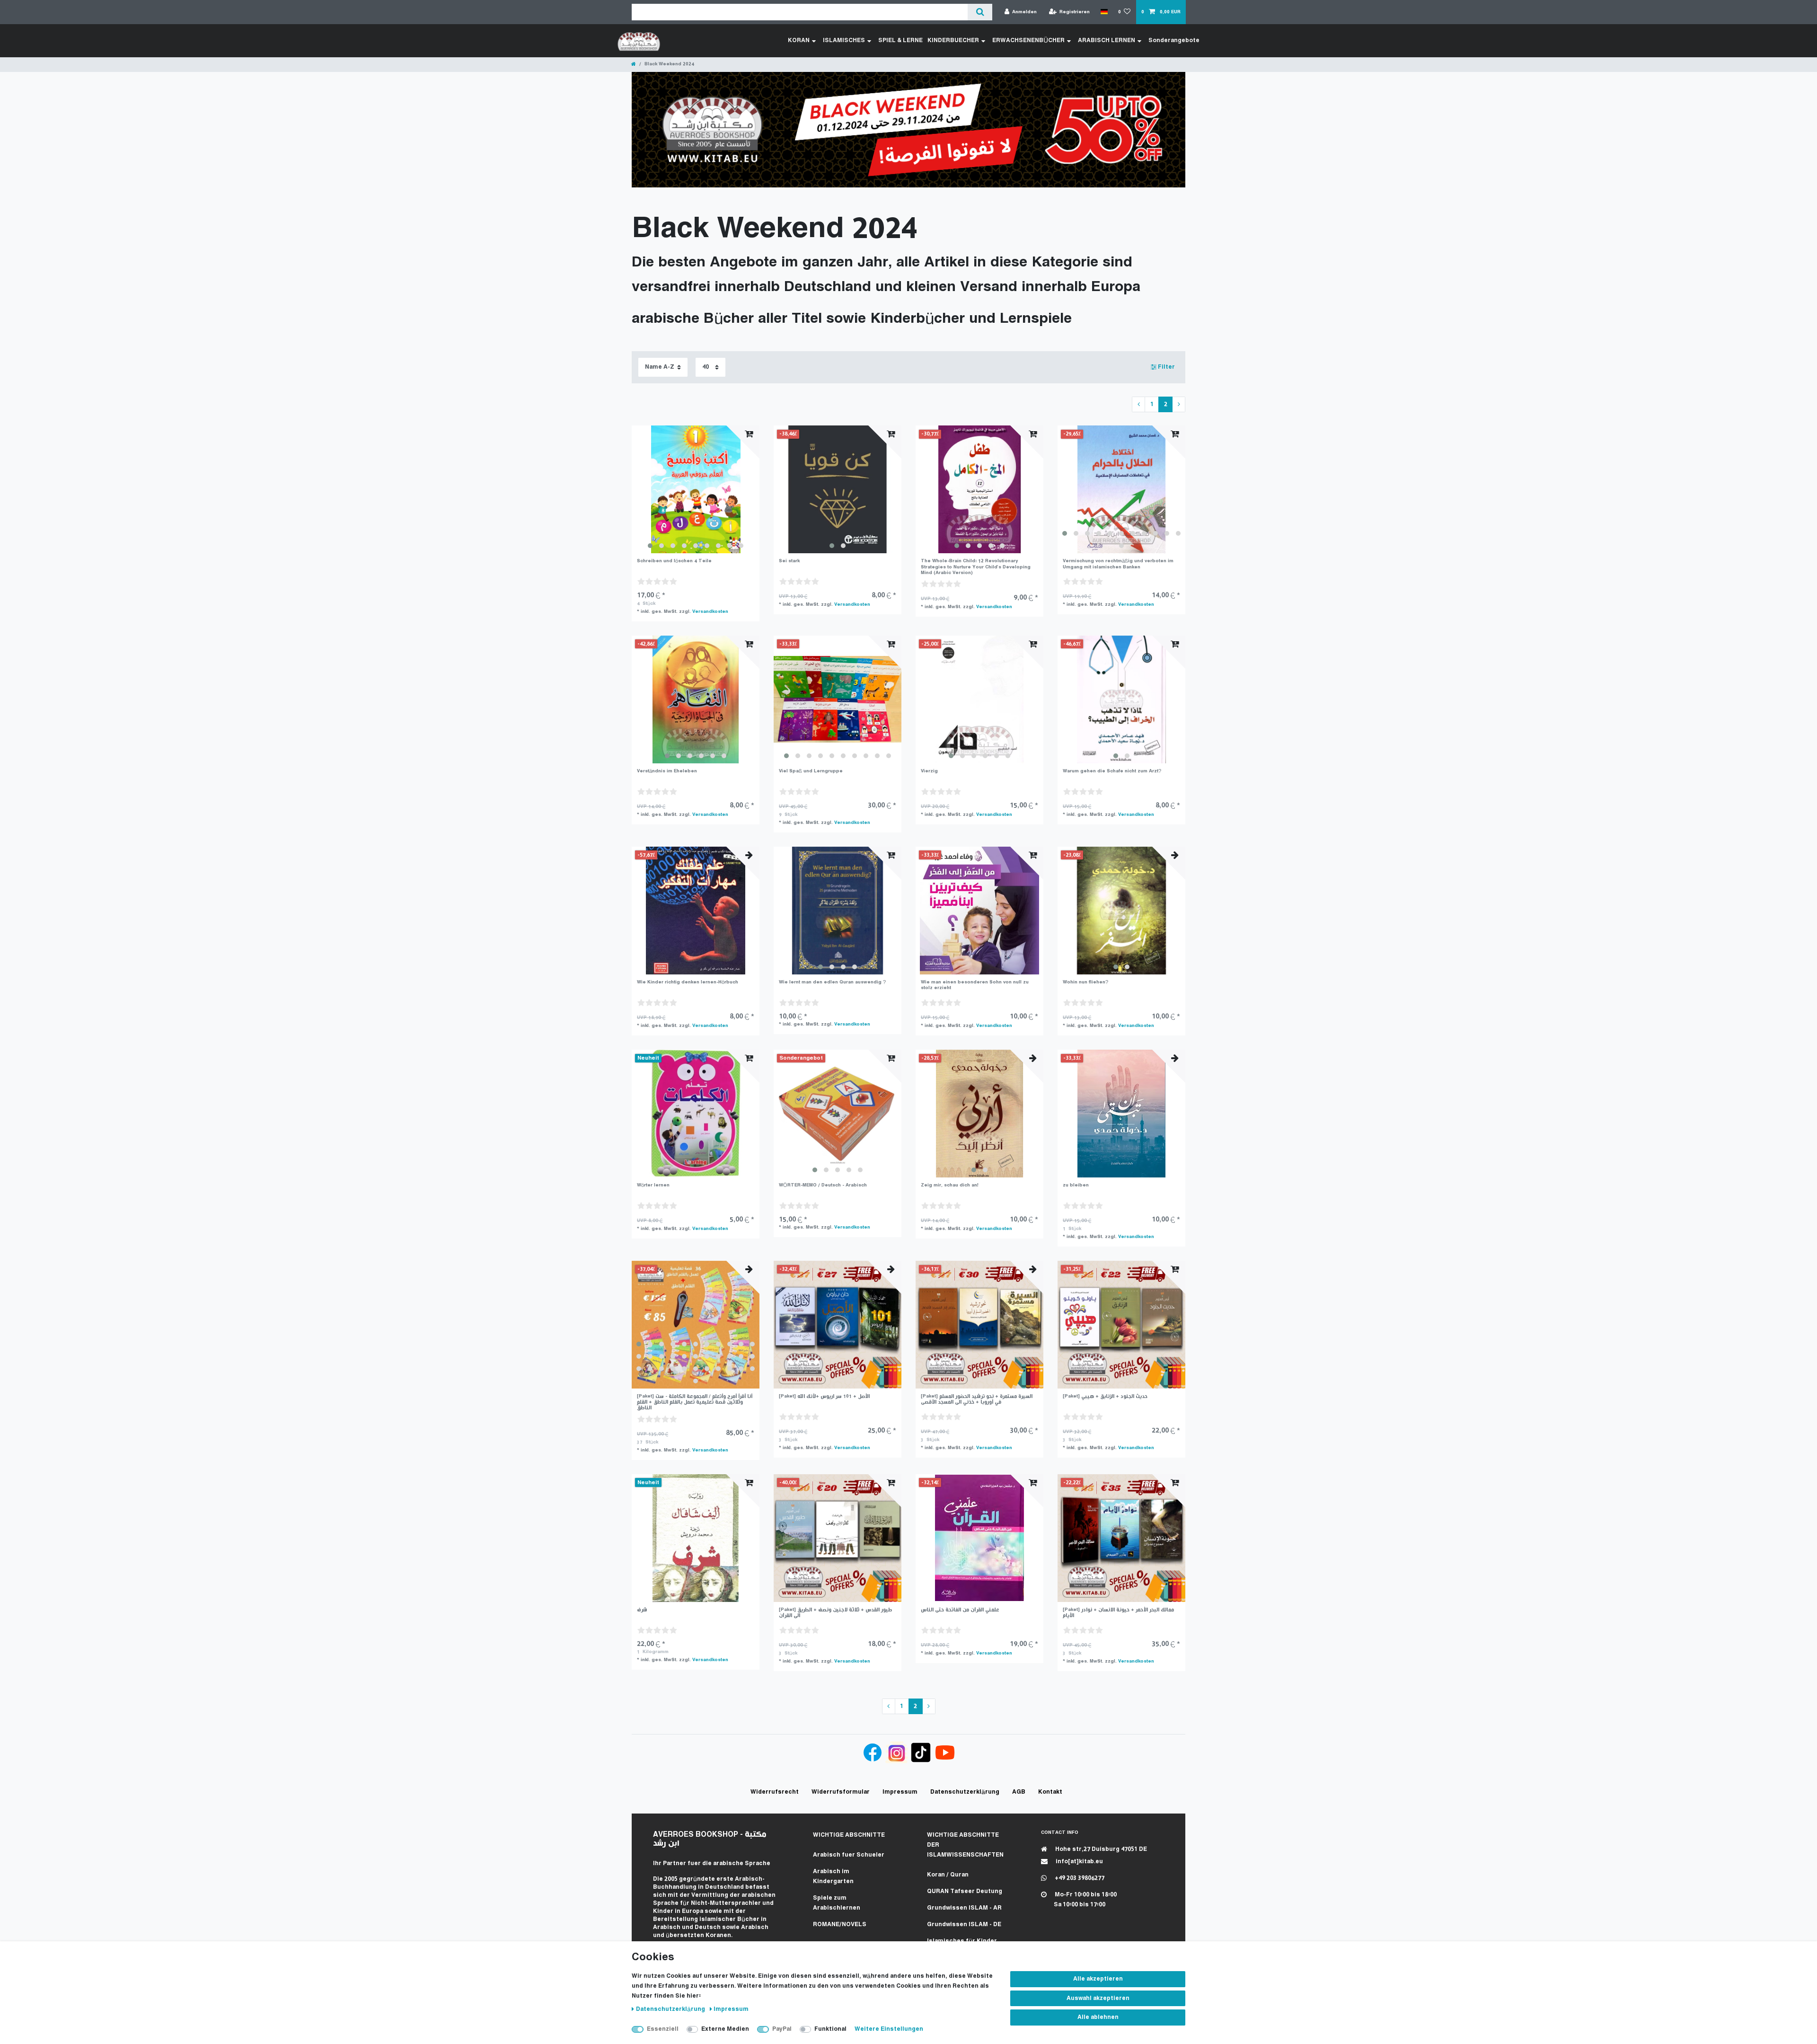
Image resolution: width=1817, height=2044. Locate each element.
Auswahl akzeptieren (1098, 1998)
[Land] (1104, 12)
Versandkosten (710, 612)
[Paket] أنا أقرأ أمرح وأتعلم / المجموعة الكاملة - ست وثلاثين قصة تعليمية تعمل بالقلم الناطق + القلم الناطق (695, 1402)
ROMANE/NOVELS (840, 1925)
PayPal (782, 2029)
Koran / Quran (948, 1875)
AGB (1019, 1792)
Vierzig (929, 771)
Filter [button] (1166, 367)
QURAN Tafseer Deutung (965, 1891)
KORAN (799, 40)
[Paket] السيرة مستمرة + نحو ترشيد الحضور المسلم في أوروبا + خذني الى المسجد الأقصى (977, 1399)
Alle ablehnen (1098, 2017)
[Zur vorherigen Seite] (1138, 405)
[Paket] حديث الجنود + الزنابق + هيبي (1105, 1396)
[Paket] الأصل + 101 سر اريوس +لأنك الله (824, 1396)
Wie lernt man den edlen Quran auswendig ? (832, 982)
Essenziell (663, 2029)
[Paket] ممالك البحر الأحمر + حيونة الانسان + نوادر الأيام (1118, 1613)
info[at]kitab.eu (1079, 1862)
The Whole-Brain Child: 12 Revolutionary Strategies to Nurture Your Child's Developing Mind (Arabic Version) (976, 567)
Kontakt (1050, 1792)
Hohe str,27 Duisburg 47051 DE (1100, 1849)
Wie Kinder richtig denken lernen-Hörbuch (688, 982)
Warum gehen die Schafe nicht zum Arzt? (1112, 771)
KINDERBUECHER (953, 40)
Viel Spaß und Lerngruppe (811, 771)
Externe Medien (725, 2029)
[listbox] (696, 489)
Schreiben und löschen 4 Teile (674, 561)
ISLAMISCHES (844, 40)
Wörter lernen (653, 1185)
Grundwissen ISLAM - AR (964, 1908)
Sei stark (789, 561)
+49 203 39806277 (1079, 1878)
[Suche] (980, 12)
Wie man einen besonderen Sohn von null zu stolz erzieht (975, 985)
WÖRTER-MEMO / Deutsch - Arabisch (823, 1185)
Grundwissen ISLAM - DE (964, 1925)
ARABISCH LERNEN (1107, 40)
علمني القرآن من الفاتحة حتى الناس (960, 1610)
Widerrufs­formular (841, 1792)
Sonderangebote (1174, 40)
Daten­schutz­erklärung (671, 2009)
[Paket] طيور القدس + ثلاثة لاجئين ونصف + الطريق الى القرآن (835, 1613)
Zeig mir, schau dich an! (950, 1185)
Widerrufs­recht (775, 1792)
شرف (642, 1610)
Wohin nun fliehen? (1085, 982)
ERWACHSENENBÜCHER (1028, 40)
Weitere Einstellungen (889, 2029)
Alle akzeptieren (1098, 1979)
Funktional (830, 2029)
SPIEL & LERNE (900, 40)
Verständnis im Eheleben (667, 771)
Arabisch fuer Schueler (849, 1855)
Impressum (731, 2009)
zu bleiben (1076, 1185)
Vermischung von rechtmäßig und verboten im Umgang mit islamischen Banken (1118, 564)
